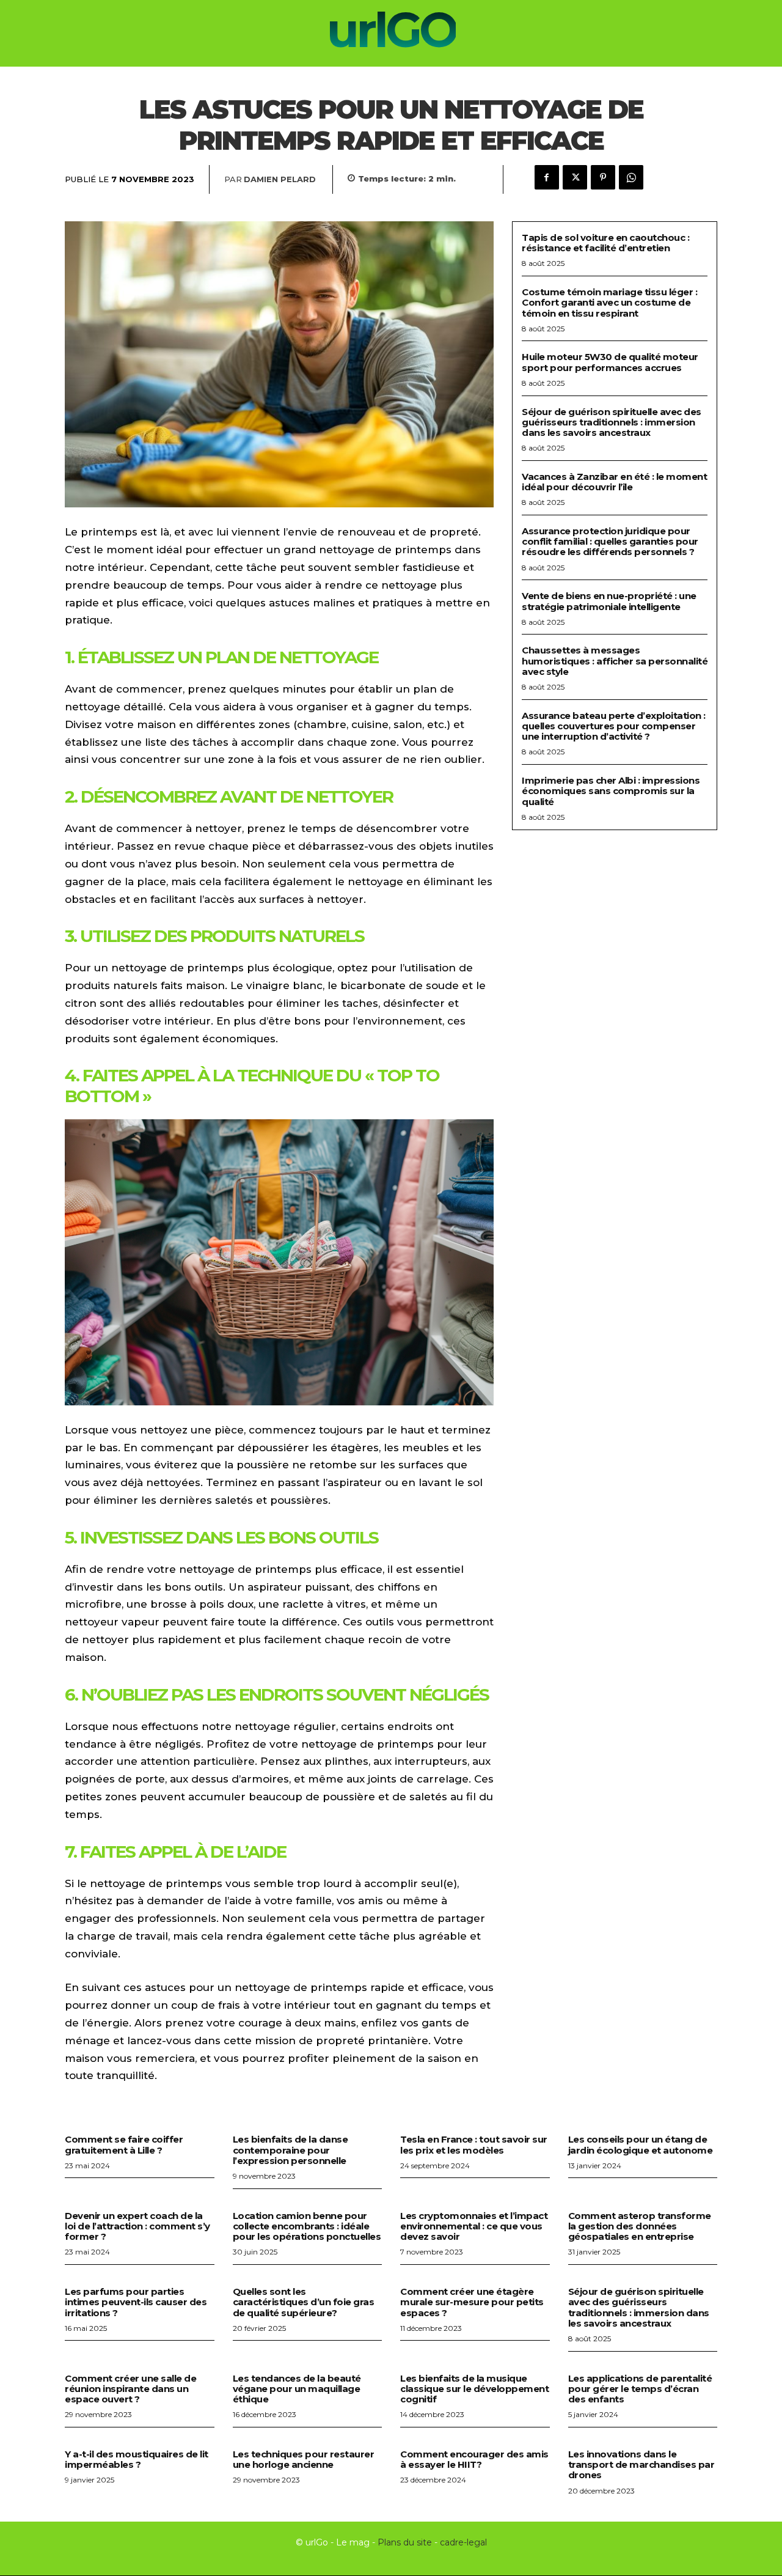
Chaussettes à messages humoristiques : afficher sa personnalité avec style (615, 661)
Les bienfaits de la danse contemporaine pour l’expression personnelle (291, 2150)
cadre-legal (463, 2542)
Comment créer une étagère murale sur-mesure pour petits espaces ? (472, 2302)
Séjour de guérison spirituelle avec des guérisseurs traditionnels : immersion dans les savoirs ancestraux (612, 422)
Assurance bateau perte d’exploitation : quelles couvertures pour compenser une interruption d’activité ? (614, 726)
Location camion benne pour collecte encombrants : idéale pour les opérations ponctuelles (307, 2226)
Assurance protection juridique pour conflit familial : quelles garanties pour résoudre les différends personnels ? (610, 542)
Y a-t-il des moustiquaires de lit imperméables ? (137, 2459)
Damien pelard (280, 179)
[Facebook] (547, 177)
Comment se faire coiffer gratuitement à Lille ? (124, 2144)
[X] (575, 177)
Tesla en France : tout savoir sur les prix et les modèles (474, 2144)
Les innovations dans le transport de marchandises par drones (641, 2465)
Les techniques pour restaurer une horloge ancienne (304, 2459)
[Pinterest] (603, 177)
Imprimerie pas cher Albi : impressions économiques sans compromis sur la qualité (611, 791)
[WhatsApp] (631, 177)
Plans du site (405, 2542)
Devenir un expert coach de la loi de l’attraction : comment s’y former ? (137, 2226)
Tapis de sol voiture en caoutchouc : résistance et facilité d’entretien (605, 243)
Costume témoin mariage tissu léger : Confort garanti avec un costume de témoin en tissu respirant (609, 303)
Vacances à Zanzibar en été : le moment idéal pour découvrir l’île (614, 482)
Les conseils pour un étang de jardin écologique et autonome (641, 2144)
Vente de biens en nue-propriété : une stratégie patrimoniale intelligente (609, 601)
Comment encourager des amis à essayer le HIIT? (474, 2459)
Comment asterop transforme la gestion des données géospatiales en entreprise (640, 2226)
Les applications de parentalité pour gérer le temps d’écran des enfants (640, 2389)
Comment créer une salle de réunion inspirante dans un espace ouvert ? (130, 2389)
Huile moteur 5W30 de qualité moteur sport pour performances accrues (610, 362)
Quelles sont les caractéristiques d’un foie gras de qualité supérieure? (304, 2302)
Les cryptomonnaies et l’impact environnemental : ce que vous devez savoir (474, 2226)
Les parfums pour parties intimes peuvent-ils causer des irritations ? (136, 2302)
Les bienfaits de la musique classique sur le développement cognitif (474, 2389)
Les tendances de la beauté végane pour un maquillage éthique (297, 2389)
